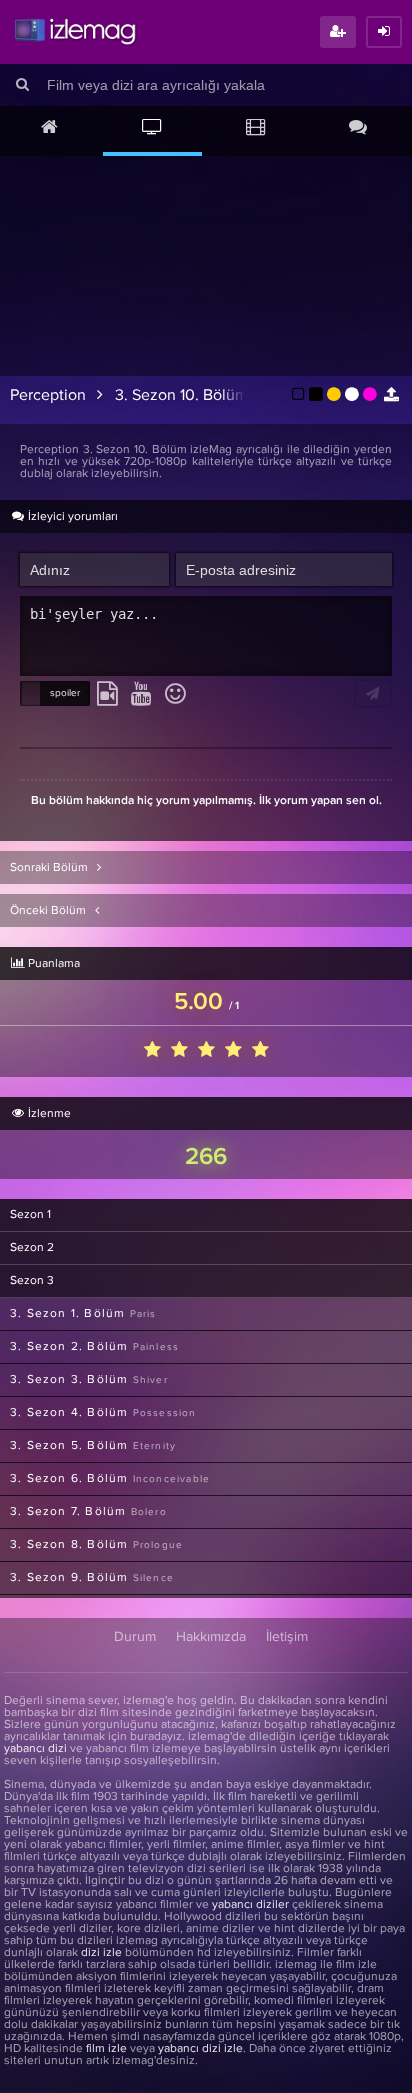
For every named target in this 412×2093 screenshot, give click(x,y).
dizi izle (101, 1953)
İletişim (287, 1637)
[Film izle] (255, 129)
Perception (48, 395)
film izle (106, 2049)
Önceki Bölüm (49, 911)
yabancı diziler (250, 1905)
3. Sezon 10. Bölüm (181, 395)
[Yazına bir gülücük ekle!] (175, 695)
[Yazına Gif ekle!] (107, 695)
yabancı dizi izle (200, 2049)
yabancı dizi (35, 1749)
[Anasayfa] (49, 129)
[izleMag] (75, 32)
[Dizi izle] (152, 129)
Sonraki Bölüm (50, 868)
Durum (135, 1637)
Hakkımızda (211, 1637)
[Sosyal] (358, 129)
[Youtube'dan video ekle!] (141, 695)
